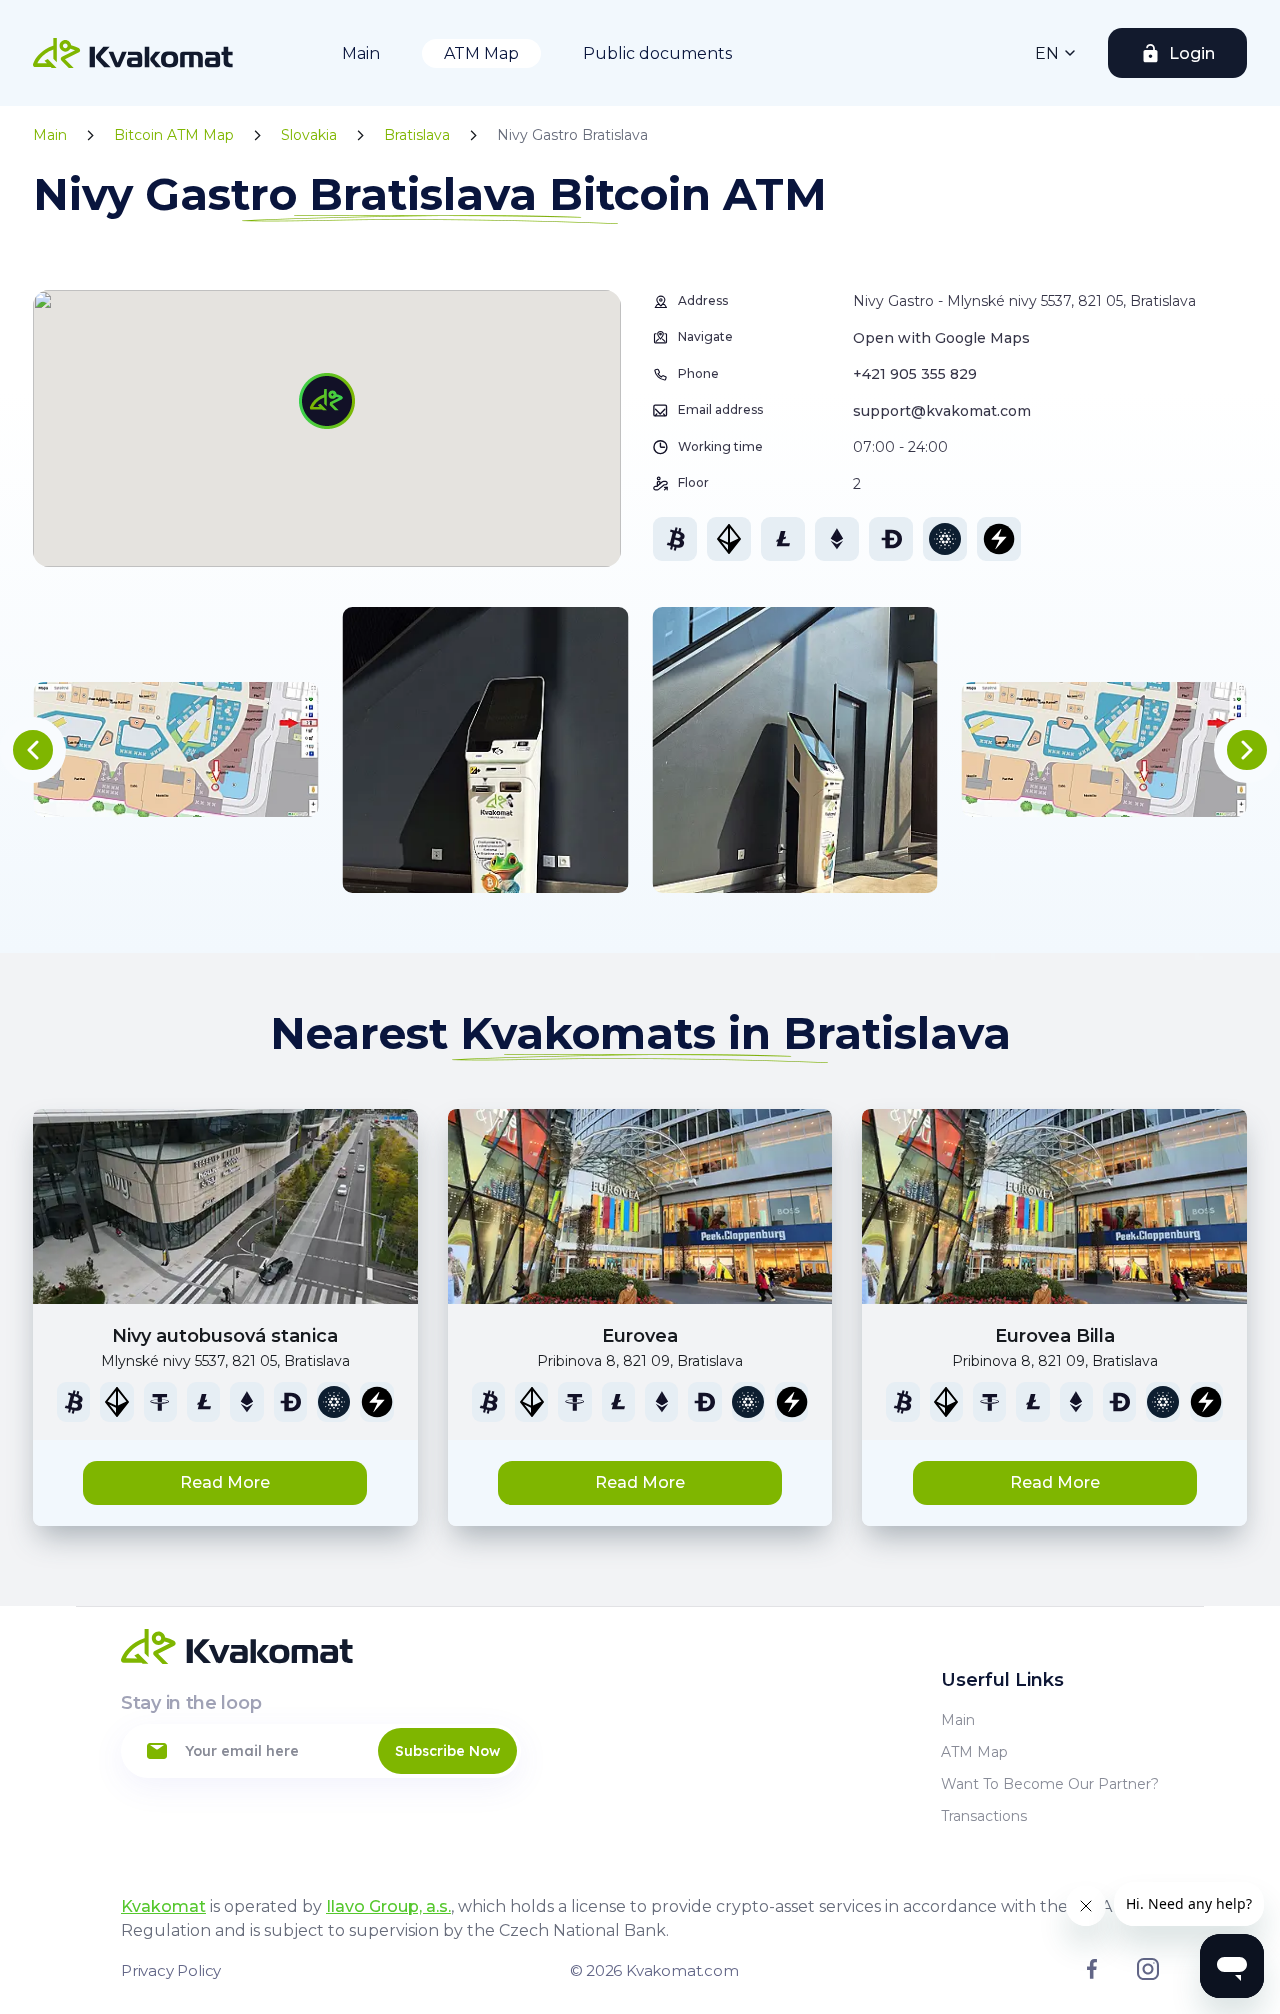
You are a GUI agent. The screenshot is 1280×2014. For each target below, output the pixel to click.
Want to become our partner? (1050, 1784)
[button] (33, 750)
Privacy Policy (171, 1970)
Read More (225, 1482)
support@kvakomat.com (942, 411)
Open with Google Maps (941, 338)
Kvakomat (163, 1906)
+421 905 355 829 (915, 374)
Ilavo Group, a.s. (388, 1906)
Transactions (984, 1816)
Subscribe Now (447, 1751)
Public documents (657, 53)
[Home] (133, 53)
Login (1192, 53)
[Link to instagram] (1148, 1975)
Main (361, 53)
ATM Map (481, 53)
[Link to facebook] (1092, 1974)
